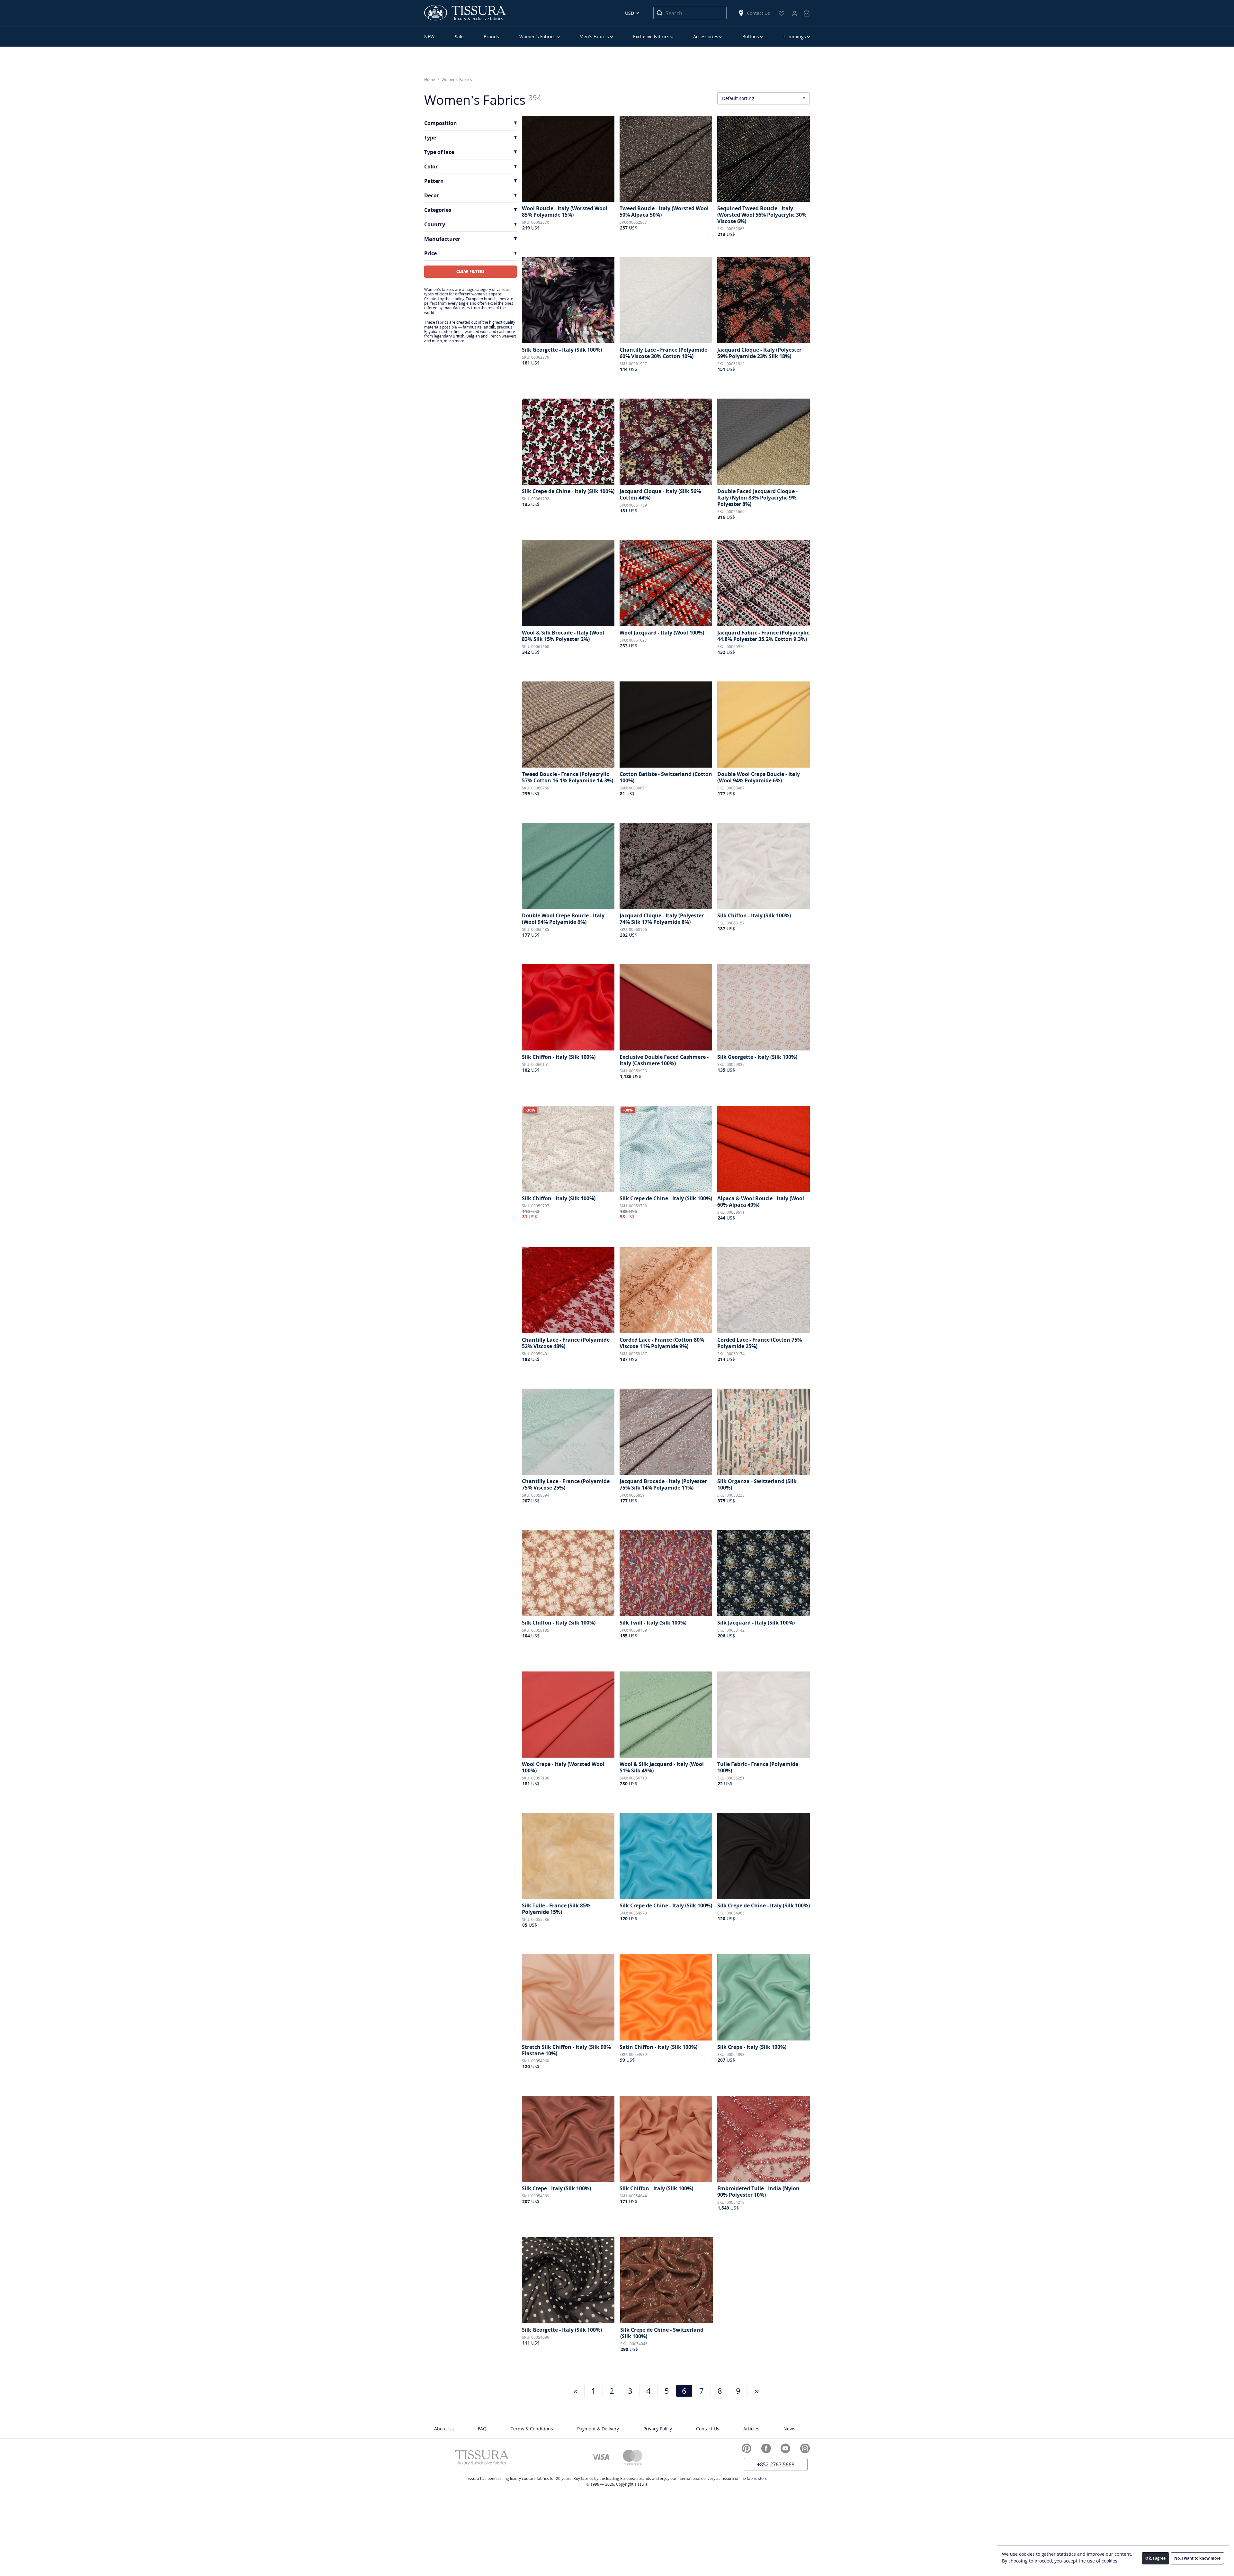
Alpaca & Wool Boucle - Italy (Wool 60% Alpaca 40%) (761, 1202)
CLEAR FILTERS (470, 271)
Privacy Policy (658, 2429)
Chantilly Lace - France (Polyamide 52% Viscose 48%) (566, 1343)
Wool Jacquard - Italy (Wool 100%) (662, 633)
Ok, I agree (1155, 2558)
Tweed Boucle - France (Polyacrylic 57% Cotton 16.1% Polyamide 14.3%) (568, 777)
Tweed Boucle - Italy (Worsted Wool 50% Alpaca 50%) (664, 212)
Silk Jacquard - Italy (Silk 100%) (756, 1623)
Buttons (751, 36)
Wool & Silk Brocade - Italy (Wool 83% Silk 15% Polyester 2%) (563, 636)
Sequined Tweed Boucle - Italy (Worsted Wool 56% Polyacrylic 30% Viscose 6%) (762, 215)
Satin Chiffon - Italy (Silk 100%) (658, 2047)
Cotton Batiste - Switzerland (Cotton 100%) (666, 777)
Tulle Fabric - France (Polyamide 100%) (758, 1767)
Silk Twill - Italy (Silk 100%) (653, 1623)
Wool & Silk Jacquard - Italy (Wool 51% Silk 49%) (662, 1767)
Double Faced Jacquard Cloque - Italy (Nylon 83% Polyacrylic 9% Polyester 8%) (757, 498)
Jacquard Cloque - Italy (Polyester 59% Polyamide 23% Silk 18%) (759, 353)
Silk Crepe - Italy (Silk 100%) (752, 2047)
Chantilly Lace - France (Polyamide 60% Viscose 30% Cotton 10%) (663, 353)
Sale (459, 36)
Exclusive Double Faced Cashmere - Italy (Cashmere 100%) (664, 1060)
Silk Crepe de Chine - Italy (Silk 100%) (568, 491)
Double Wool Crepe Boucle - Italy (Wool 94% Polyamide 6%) (759, 777)
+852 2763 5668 (776, 2464)
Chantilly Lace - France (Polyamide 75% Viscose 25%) (566, 1484)
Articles (751, 2429)
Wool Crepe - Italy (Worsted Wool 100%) (563, 1767)
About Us (444, 2429)
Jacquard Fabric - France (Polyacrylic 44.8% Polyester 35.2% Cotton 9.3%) (763, 636)
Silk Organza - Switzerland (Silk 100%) (757, 1484)
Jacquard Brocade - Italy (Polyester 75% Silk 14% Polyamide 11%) (663, 1484)
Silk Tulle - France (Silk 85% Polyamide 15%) (556, 1909)
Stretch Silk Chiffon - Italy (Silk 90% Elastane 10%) (566, 2050)
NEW (429, 36)
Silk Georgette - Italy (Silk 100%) (562, 350)
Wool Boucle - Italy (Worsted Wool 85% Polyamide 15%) (565, 212)
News (789, 2429)
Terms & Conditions (532, 2429)
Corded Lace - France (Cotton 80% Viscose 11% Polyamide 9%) (662, 1343)
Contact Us (758, 13)
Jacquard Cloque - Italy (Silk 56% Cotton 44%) (660, 494)
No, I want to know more (1197, 2558)
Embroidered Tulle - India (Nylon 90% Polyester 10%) (758, 2192)
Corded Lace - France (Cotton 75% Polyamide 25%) (760, 1343)
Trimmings (794, 36)
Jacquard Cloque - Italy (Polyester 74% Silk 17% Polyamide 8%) (662, 919)
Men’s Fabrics (594, 36)
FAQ (482, 2429)
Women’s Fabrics (537, 36)
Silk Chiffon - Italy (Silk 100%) (754, 915)
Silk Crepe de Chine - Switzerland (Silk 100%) (662, 2333)
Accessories (706, 36)
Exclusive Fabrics (651, 36)
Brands (491, 36)
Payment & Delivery (598, 2429)
